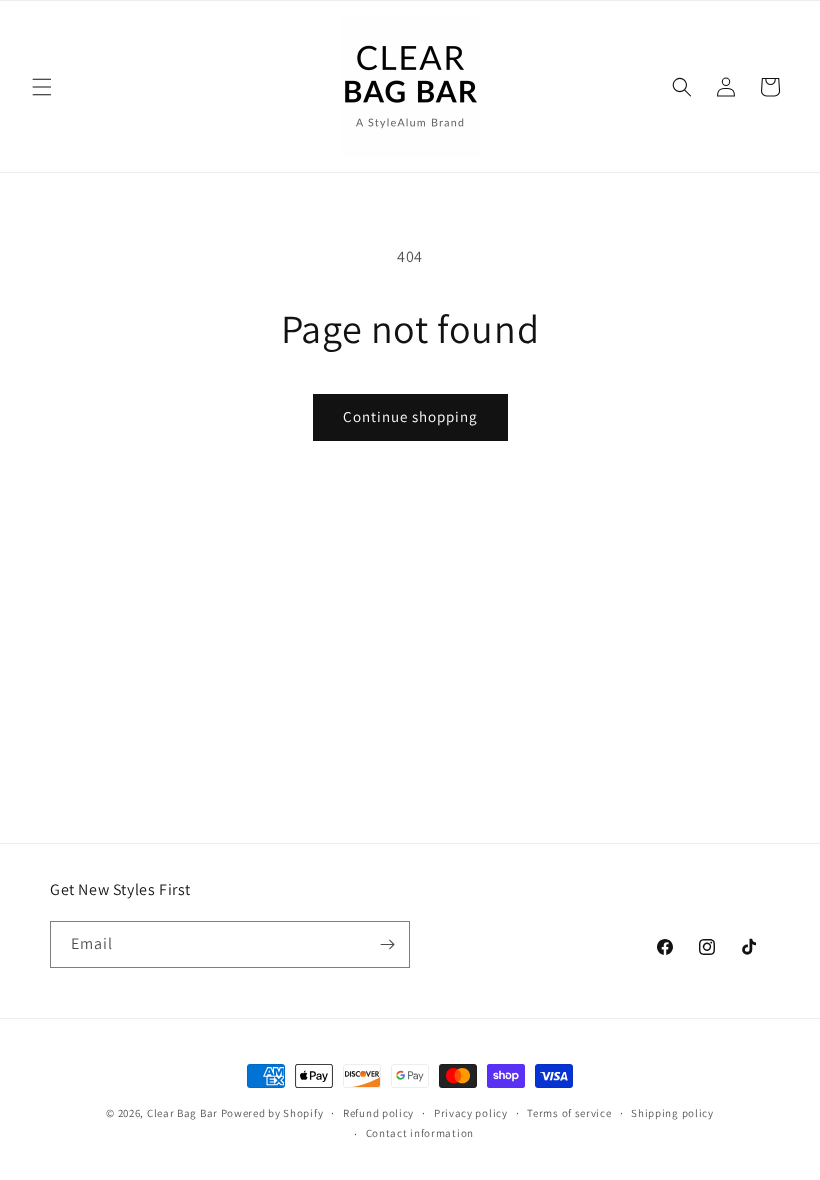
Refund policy (378, 1113)
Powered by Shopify (272, 1113)
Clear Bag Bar (182, 1113)
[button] (42, 87)
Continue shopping (410, 416)
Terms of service (569, 1113)
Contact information (420, 1133)
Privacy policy (471, 1113)
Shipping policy (672, 1113)
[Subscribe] (387, 944)
